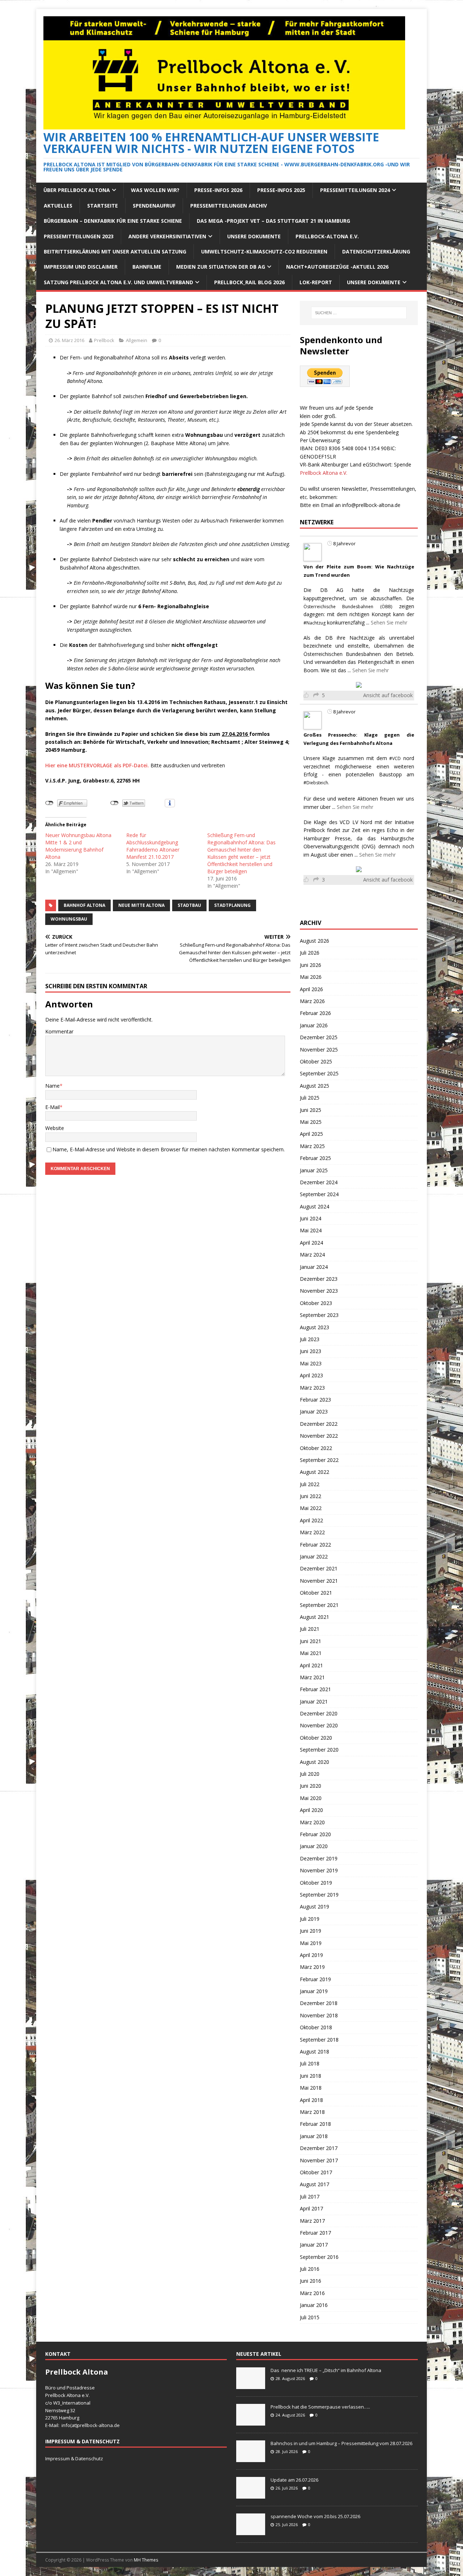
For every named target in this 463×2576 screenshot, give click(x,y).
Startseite (103, 206)
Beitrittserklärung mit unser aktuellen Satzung (115, 251)
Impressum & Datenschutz (74, 2458)
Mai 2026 (311, 977)
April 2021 (311, 1665)
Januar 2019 (314, 1991)
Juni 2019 (311, 1931)
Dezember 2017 (319, 2148)
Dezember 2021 (319, 1568)
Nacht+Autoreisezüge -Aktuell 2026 (337, 267)
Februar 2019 (315, 1979)
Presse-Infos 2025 (281, 190)
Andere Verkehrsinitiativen (167, 236)
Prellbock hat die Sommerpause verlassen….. (320, 2407)
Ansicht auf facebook (388, 695)
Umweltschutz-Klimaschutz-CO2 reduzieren (264, 251)
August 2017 (315, 2184)
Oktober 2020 (316, 1738)
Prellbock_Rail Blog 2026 (249, 282)
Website (55, 1128)
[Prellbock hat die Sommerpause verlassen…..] (251, 2422)
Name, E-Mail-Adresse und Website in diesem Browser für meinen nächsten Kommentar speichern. (169, 1149)
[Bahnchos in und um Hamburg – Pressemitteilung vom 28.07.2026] (251, 2458)
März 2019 (312, 1967)
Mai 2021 (311, 1653)
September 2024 (319, 1194)
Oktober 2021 (316, 1593)
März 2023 (312, 1388)
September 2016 (319, 2257)
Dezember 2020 (319, 1713)
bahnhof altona (84, 905)
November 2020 (319, 1725)
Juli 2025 (310, 1098)
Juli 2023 (310, 1339)
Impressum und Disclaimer (81, 267)
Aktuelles (58, 206)
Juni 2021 (311, 1641)
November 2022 (319, 1436)
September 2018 (319, 2040)
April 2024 (311, 1243)
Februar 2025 (315, 1158)
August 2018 (315, 2052)
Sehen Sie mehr (389, 622)
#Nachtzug (315, 623)
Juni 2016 (311, 2281)
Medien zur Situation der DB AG (221, 267)
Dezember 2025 (319, 1037)
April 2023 (311, 1375)
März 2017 (312, 2221)
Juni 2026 (311, 965)
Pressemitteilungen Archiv (229, 206)
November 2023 (319, 1291)
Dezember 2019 (319, 1858)
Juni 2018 (311, 2076)
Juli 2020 (310, 1774)
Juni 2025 (311, 1110)
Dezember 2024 (319, 1182)
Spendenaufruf (154, 206)
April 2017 (311, 2208)
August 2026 (315, 941)
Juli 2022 (310, 1484)
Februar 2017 (315, 2233)
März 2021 (312, 1677)
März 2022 (312, 1532)
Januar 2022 (314, 1556)
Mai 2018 (311, 2088)
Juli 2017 (310, 2197)
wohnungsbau (69, 919)
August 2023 (315, 1327)
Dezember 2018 (319, 2003)
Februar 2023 (315, 1400)
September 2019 (319, 1895)
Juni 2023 (311, 1351)
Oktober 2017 (316, 2172)
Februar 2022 (315, 1545)
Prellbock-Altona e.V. (327, 236)
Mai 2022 (311, 1508)
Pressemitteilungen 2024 (355, 190)
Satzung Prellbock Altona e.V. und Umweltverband (118, 282)
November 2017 (319, 2160)
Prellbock (104, 340)
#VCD (395, 758)
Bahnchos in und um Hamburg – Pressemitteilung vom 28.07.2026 (341, 2443)
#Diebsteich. (316, 783)
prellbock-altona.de (98, 2425)
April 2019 (311, 1955)
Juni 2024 (311, 1218)
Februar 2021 (315, 1689)
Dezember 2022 (319, 1424)
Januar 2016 (314, 2305)
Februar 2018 (315, 2124)
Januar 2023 (314, 1411)
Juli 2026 (310, 953)
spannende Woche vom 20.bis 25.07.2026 (315, 2516)
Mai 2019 (311, 1943)
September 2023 (319, 1315)
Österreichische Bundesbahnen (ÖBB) (348, 607)
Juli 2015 (310, 2317)
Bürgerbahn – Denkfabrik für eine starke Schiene (113, 221)
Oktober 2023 (316, 1303)
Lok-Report (316, 282)
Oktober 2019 (316, 1883)
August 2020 (315, 1762)
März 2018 (312, 2112)
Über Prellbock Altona (77, 190)
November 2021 (319, 1581)
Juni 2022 (311, 1496)
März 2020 (312, 1822)
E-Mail (52, 1107)
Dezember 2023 (319, 1279)
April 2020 (311, 1810)
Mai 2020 (311, 1798)
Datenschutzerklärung (376, 251)
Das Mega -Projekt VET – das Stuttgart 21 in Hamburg (273, 221)
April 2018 (311, 2100)
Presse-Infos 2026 (218, 190)
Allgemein (137, 340)
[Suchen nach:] (359, 313)
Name (52, 1086)
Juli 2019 (310, 1919)
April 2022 (311, 1520)
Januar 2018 (314, 2136)
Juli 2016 (310, 2269)
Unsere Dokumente (254, 236)
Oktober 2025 (316, 1061)
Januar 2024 (314, 1267)
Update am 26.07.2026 (294, 2480)
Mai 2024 (311, 1230)
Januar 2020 (314, 1846)
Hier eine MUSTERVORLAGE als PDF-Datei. (97, 765)
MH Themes (146, 2560)
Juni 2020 (311, 1786)
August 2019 (315, 1907)
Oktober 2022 (316, 1448)
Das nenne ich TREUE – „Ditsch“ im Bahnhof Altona (326, 2370)
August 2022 (315, 1472)
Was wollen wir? (155, 190)
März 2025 (312, 1146)
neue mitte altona (141, 905)
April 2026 (311, 989)
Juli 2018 (310, 2063)
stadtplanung (232, 905)
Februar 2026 (315, 1013)
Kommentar (59, 1031)
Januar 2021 (314, 1701)
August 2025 (315, 1086)
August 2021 (315, 1617)
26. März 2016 (69, 340)
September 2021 (319, 1605)
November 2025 (319, 1050)
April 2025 (311, 1134)
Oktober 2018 (316, 2027)
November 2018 (319, 2015)
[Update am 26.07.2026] (251, 2495)
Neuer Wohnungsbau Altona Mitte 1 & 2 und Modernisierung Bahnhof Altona (78, 846)
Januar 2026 (314, 1025)
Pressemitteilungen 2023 (79, 236)
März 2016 (312, 2293)
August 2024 (315, 1206)
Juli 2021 (310, 1629)
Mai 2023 (311, 1363)
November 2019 (319, 1870)
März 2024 (312, 1255)
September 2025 (319, 1073)
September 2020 (319, 1750)
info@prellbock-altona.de (371, 505)
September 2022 (319, 1460)
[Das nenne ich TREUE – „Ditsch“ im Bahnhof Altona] (251, 2385)
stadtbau (189, 905)
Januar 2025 (314, 1170)
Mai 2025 (311, 1122)
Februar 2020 (315, 1834)
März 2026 (312, 1001)
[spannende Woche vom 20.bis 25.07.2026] (251, 2531)
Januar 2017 (314, 2245)
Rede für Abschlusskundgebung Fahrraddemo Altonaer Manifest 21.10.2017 (153, 846)
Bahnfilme (147, 267)
